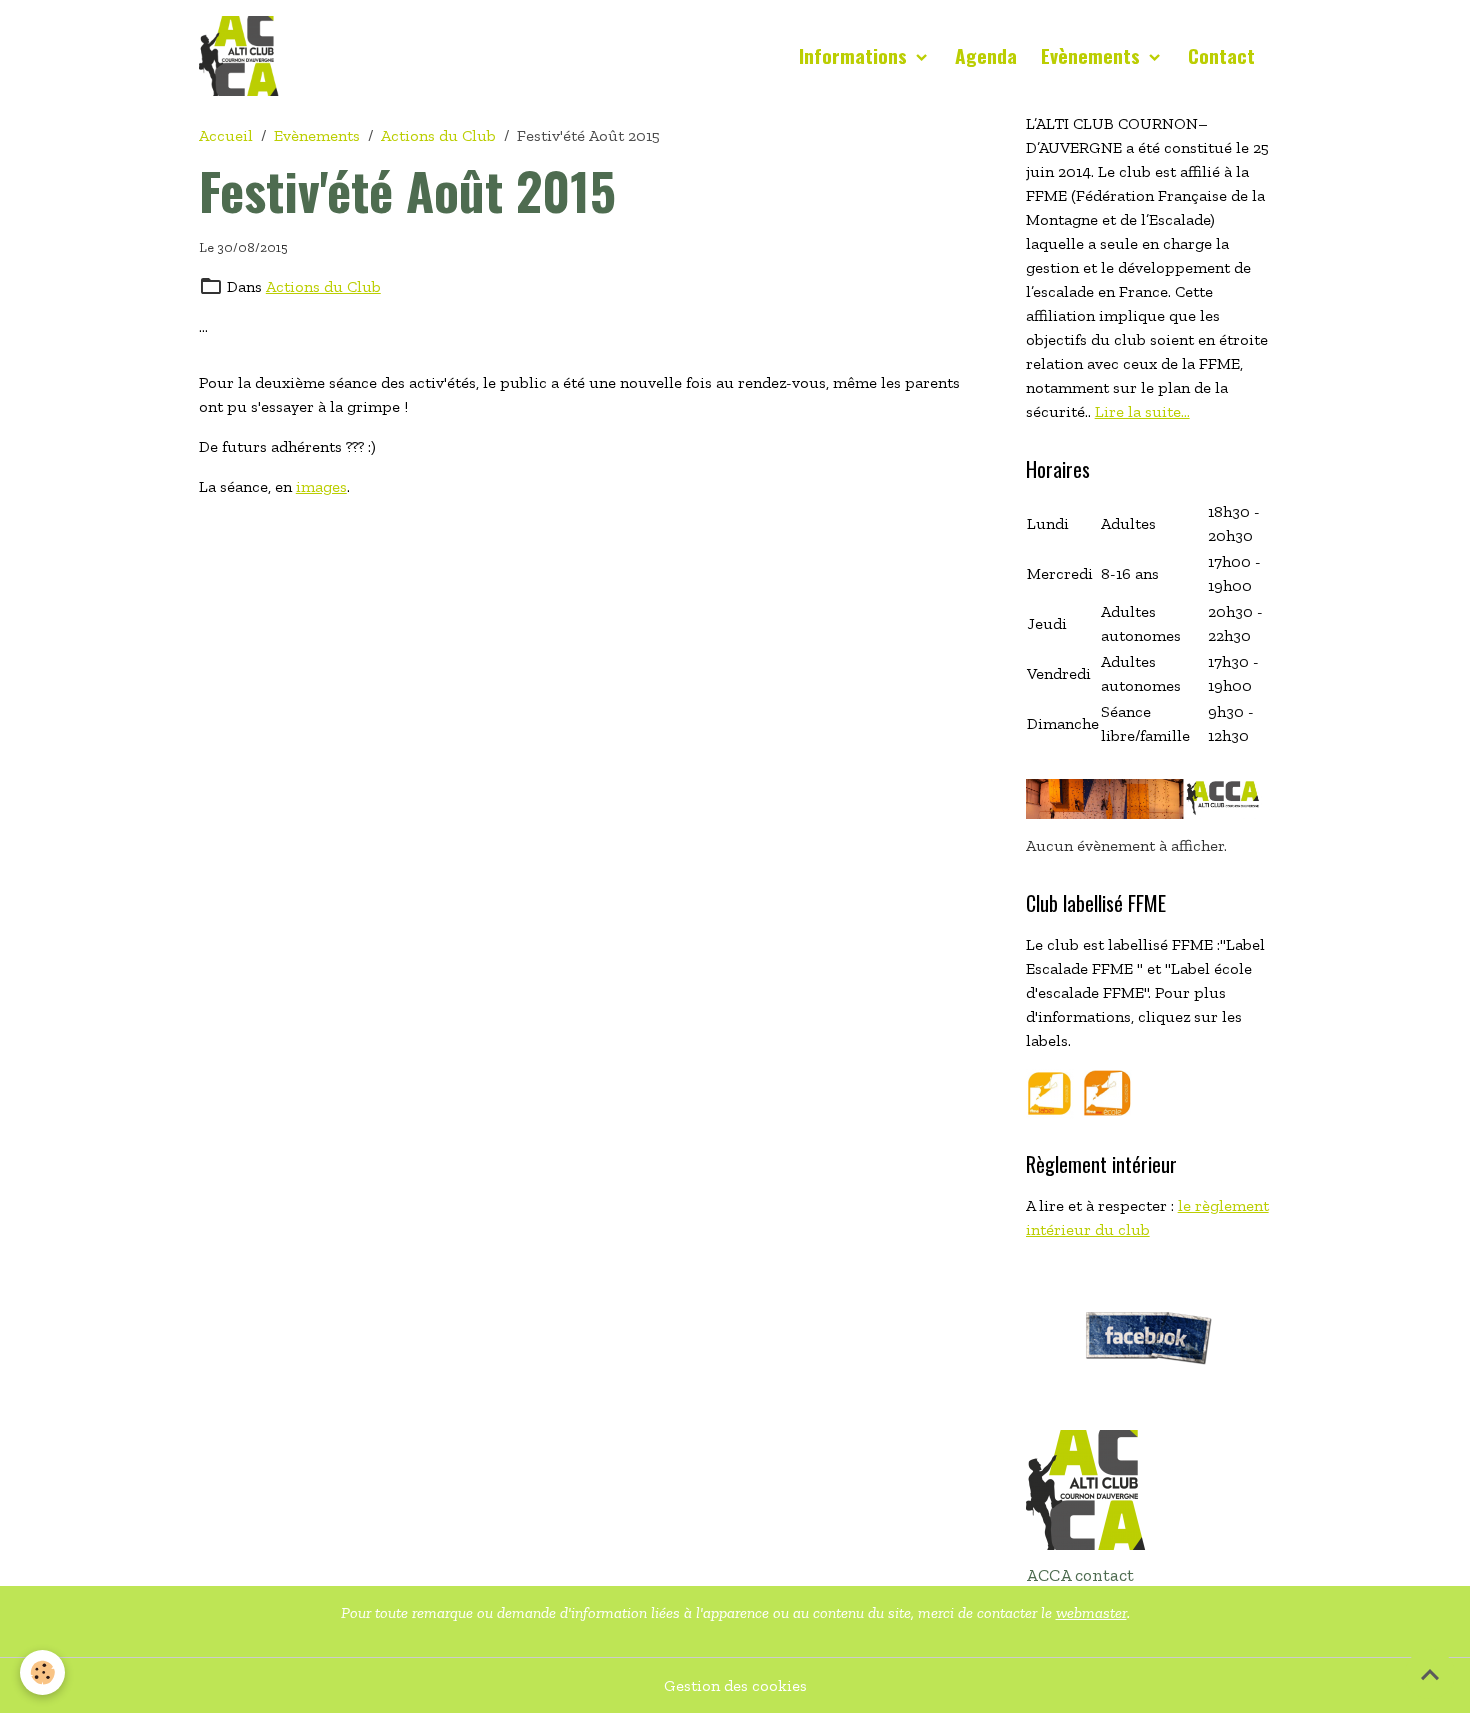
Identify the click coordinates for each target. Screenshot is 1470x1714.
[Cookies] (42, 1672)
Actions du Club (438, 135)
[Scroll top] (1430, 1674)
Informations (855, 55)
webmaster (1091, 1612)
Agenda (986, 55)
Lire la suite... (1142, 411)
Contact (1221, 55)
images (321, 486)
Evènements (1093, 55)
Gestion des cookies (735, 1685)
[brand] (243, 56)
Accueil (226, 135)
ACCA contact (1080, 1575)
